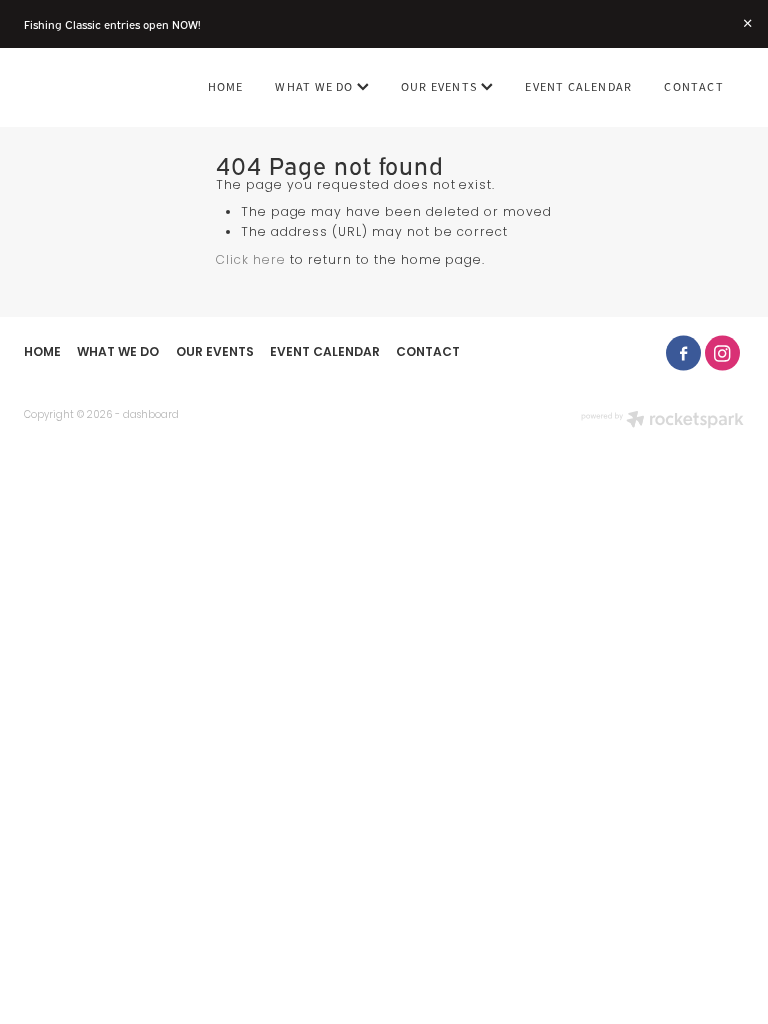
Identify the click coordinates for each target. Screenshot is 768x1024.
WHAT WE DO (315, 87)
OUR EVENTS (441, 87)
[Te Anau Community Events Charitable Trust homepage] (96, 88)
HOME (226, 87)
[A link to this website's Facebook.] (683, 353)
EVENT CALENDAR (578, 87)
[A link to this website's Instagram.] (722, 353)
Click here (251, 261)
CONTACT (694, 87)
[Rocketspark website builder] (662, 421)
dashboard (151, 415)
